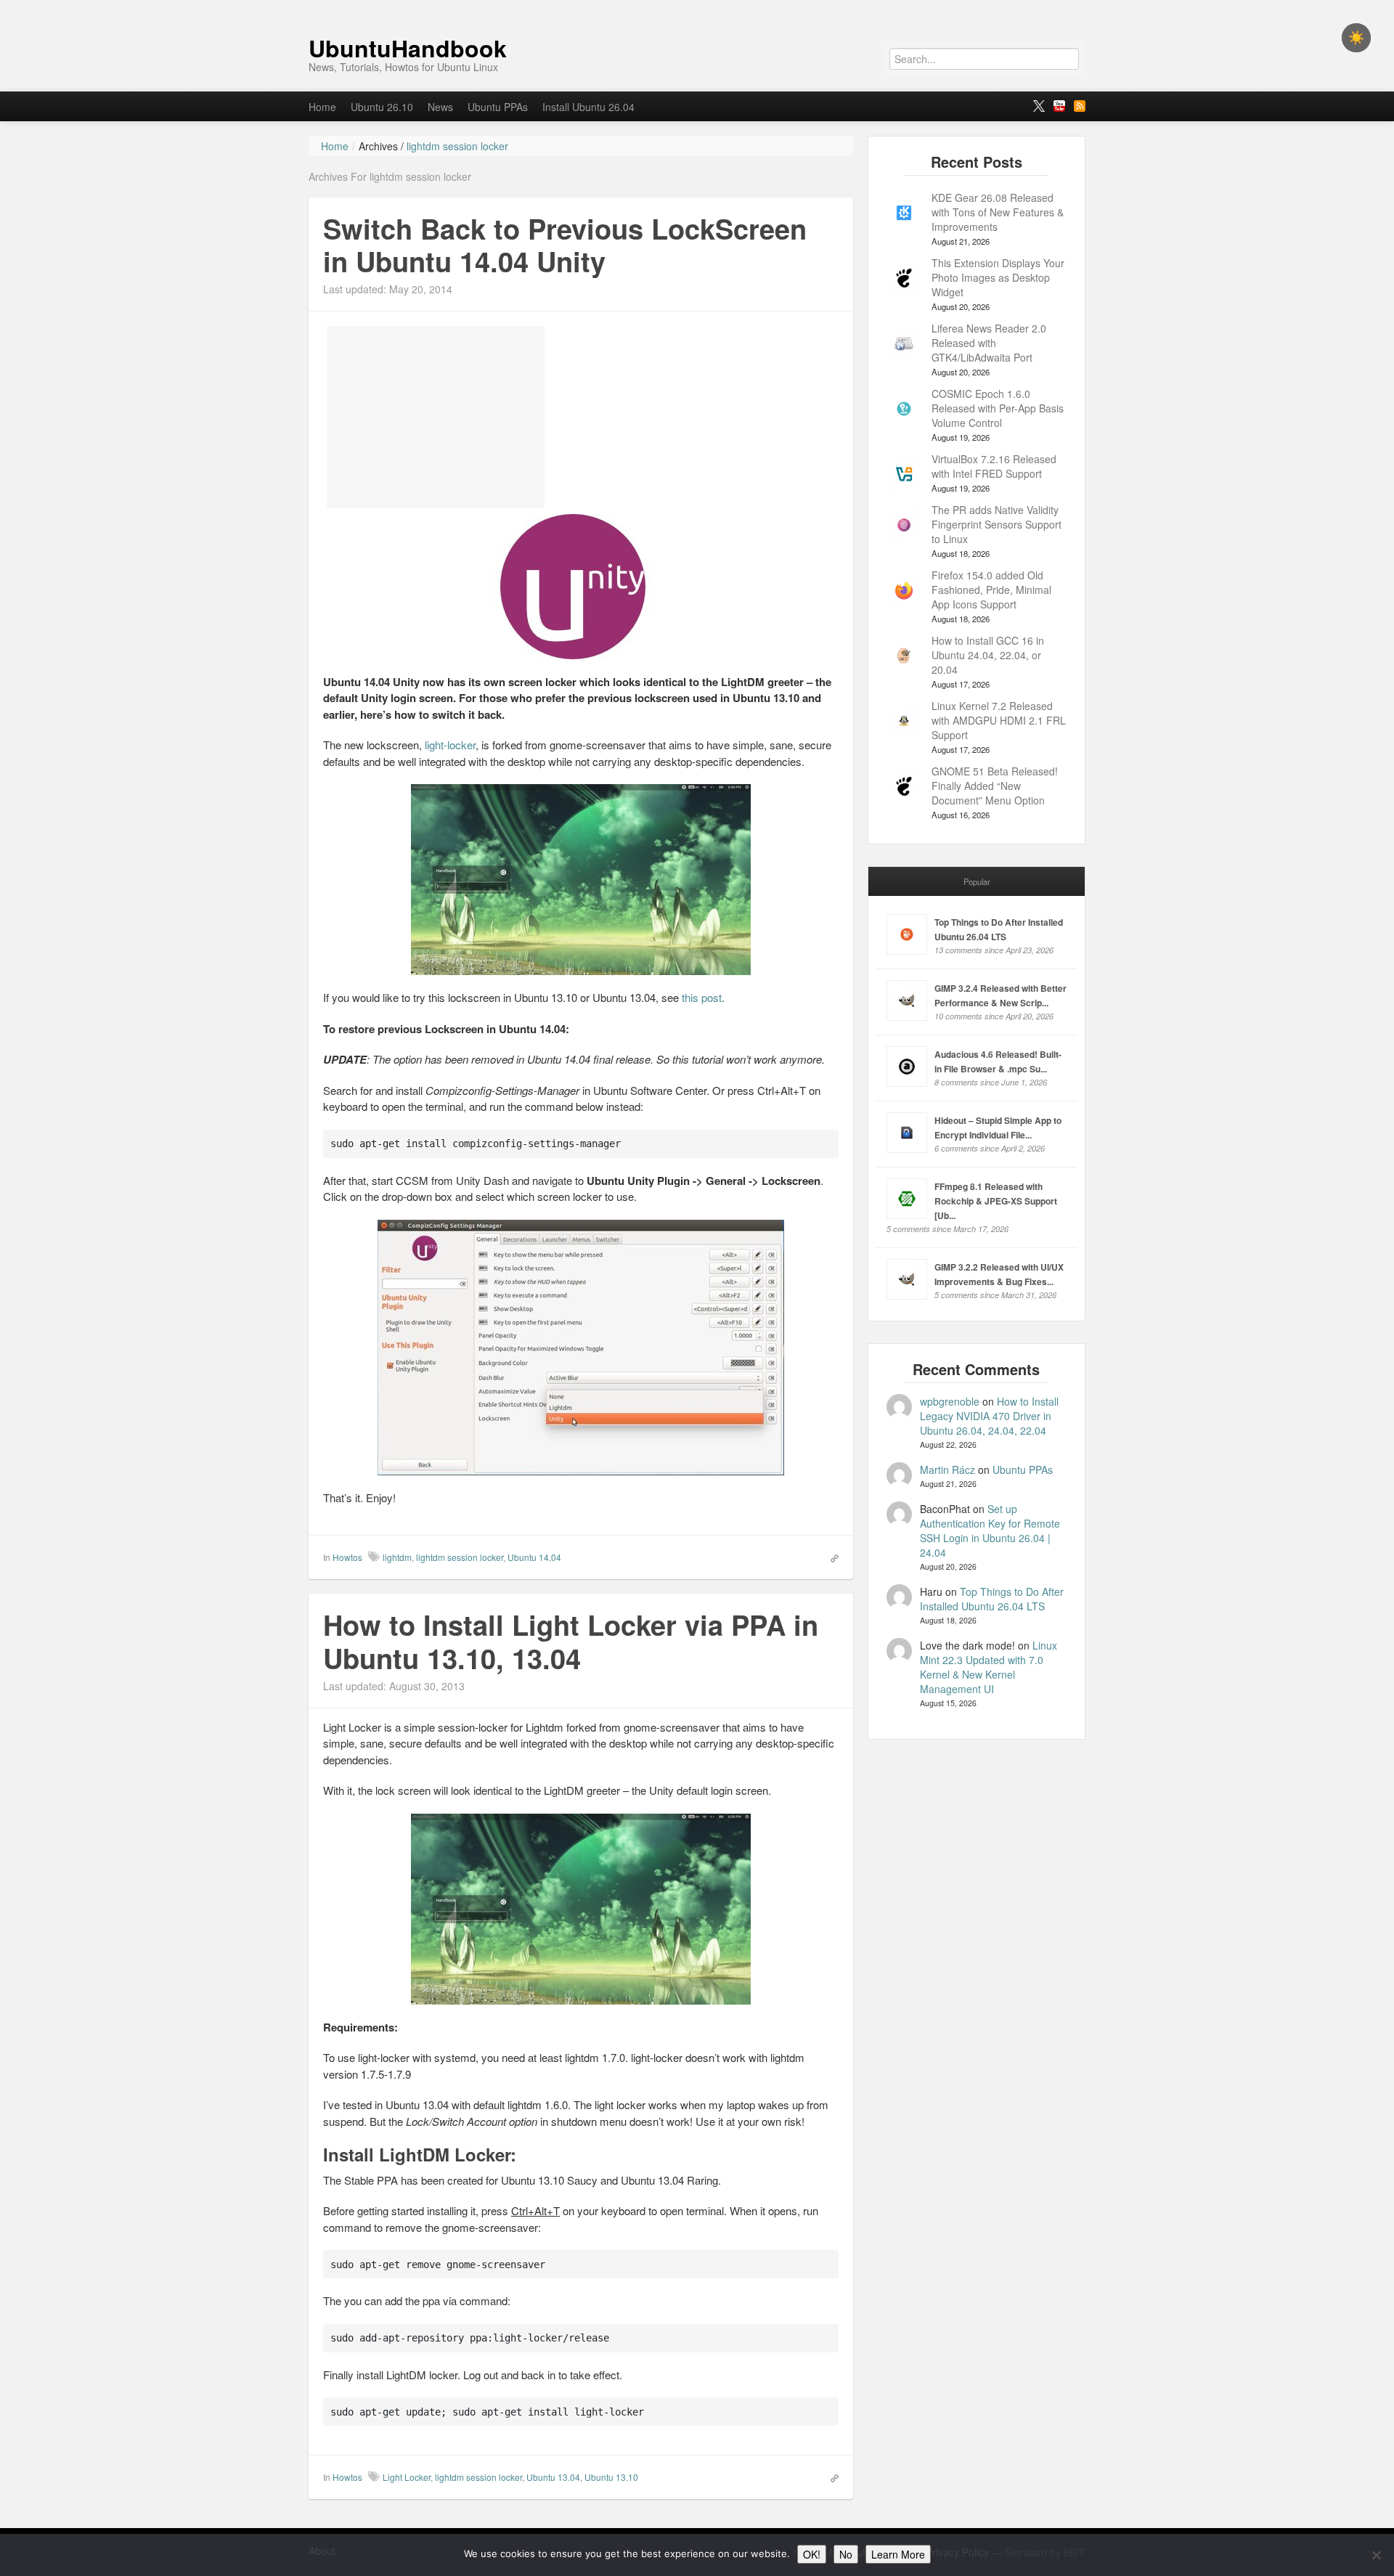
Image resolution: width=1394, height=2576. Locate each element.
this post (702, 997)
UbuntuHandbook (408, 48)
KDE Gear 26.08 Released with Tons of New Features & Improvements (998, 212)
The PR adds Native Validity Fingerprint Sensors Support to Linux (996, 524)
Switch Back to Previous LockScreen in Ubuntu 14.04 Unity (565, 245)
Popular (977, 881)
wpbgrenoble (950, 1401)
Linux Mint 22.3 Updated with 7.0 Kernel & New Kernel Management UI (989, 1667)
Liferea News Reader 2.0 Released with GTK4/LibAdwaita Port (989, 343)
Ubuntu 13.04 (553, 2477)
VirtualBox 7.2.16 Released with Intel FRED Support (994, 466)
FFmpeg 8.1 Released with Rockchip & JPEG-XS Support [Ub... (996, 1201)
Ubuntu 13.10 (611, 2477)
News (440, 107)
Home (322, 107)
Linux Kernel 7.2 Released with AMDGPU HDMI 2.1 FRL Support (999, 720)
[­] (697, 7)
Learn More (898, 2554)
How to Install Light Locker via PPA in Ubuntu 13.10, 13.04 (571, 1641)
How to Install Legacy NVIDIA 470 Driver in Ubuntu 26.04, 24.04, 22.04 (989, 1416)
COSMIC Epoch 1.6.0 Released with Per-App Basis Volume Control (998, 408)
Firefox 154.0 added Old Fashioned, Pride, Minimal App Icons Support (991, 590)
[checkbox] (1356, 38)
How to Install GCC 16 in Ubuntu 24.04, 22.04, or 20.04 (988, 655)
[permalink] (830, 1557)
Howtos (347, 1557)
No (846, 2554)
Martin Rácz (947, 1470)
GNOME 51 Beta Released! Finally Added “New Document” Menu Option (995, 786)
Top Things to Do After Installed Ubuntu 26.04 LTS (992, 1599)
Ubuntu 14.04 (534, 1557)
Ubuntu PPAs (498, 107)
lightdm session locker (460, 1557)
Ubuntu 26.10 (382, 107)
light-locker (450, 745)
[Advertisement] (436, 417)
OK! (812, 2554)
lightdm (397, 1557)
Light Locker (407, 2477)
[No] (1376, 2555)
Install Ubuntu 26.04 (588, 107)
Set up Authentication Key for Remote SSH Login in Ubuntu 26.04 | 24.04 (990, 1530)
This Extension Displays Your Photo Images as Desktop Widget (998, 277)
